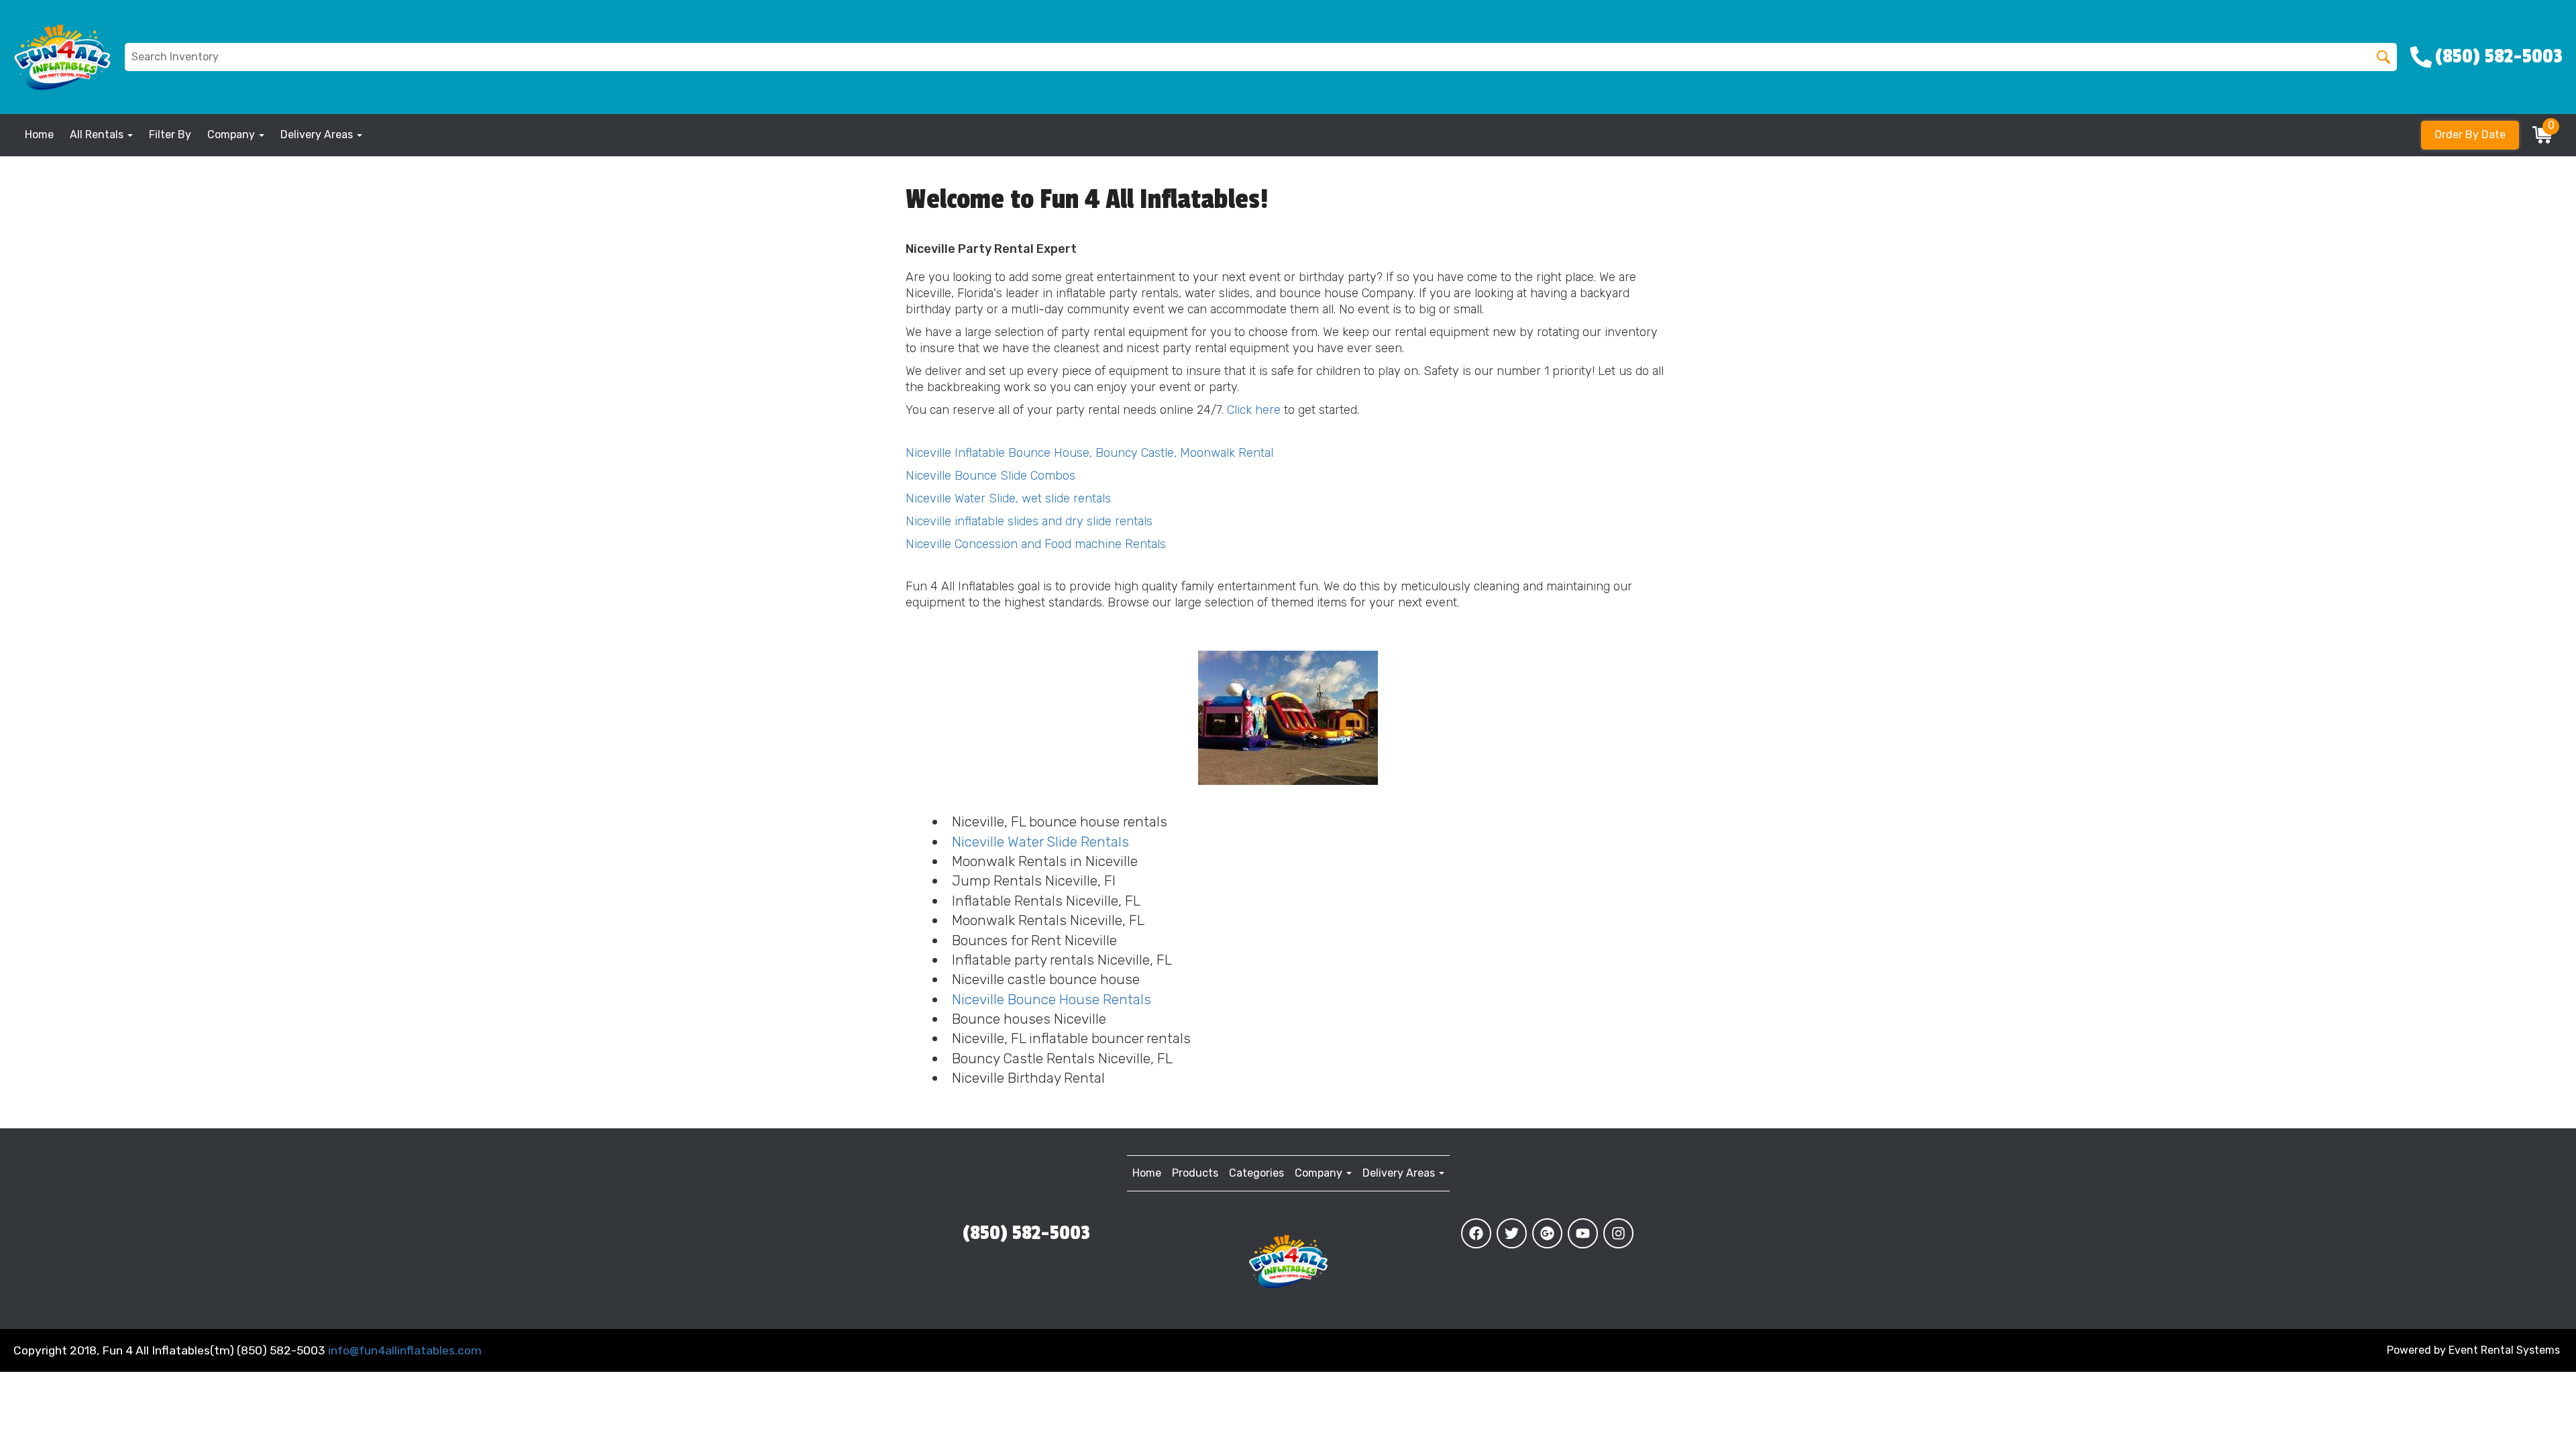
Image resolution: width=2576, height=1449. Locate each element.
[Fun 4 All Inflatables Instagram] (1618, 1233)
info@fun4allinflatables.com (405, 1350)
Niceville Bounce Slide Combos (990, 476)
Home (39, 135)
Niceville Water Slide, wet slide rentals (1008, 498)
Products (1195, 1173)
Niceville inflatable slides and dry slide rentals (1029, 521)
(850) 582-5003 (1026, 1233)
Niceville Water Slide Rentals (1040, 842)
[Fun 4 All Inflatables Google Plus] (1547, 1233)
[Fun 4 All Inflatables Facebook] (1476, 1233)
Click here (1254, 410)
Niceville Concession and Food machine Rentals (1036, 544)
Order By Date (2470, 135)
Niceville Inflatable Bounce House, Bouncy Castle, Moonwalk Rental (1089, 453)
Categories (1256, 1173)
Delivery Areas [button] (318, 135)
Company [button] (232, 135)
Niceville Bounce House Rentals (1052, 999)
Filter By (170, 135)
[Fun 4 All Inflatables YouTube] (1583, 1233)
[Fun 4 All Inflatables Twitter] (1512, 1233)
